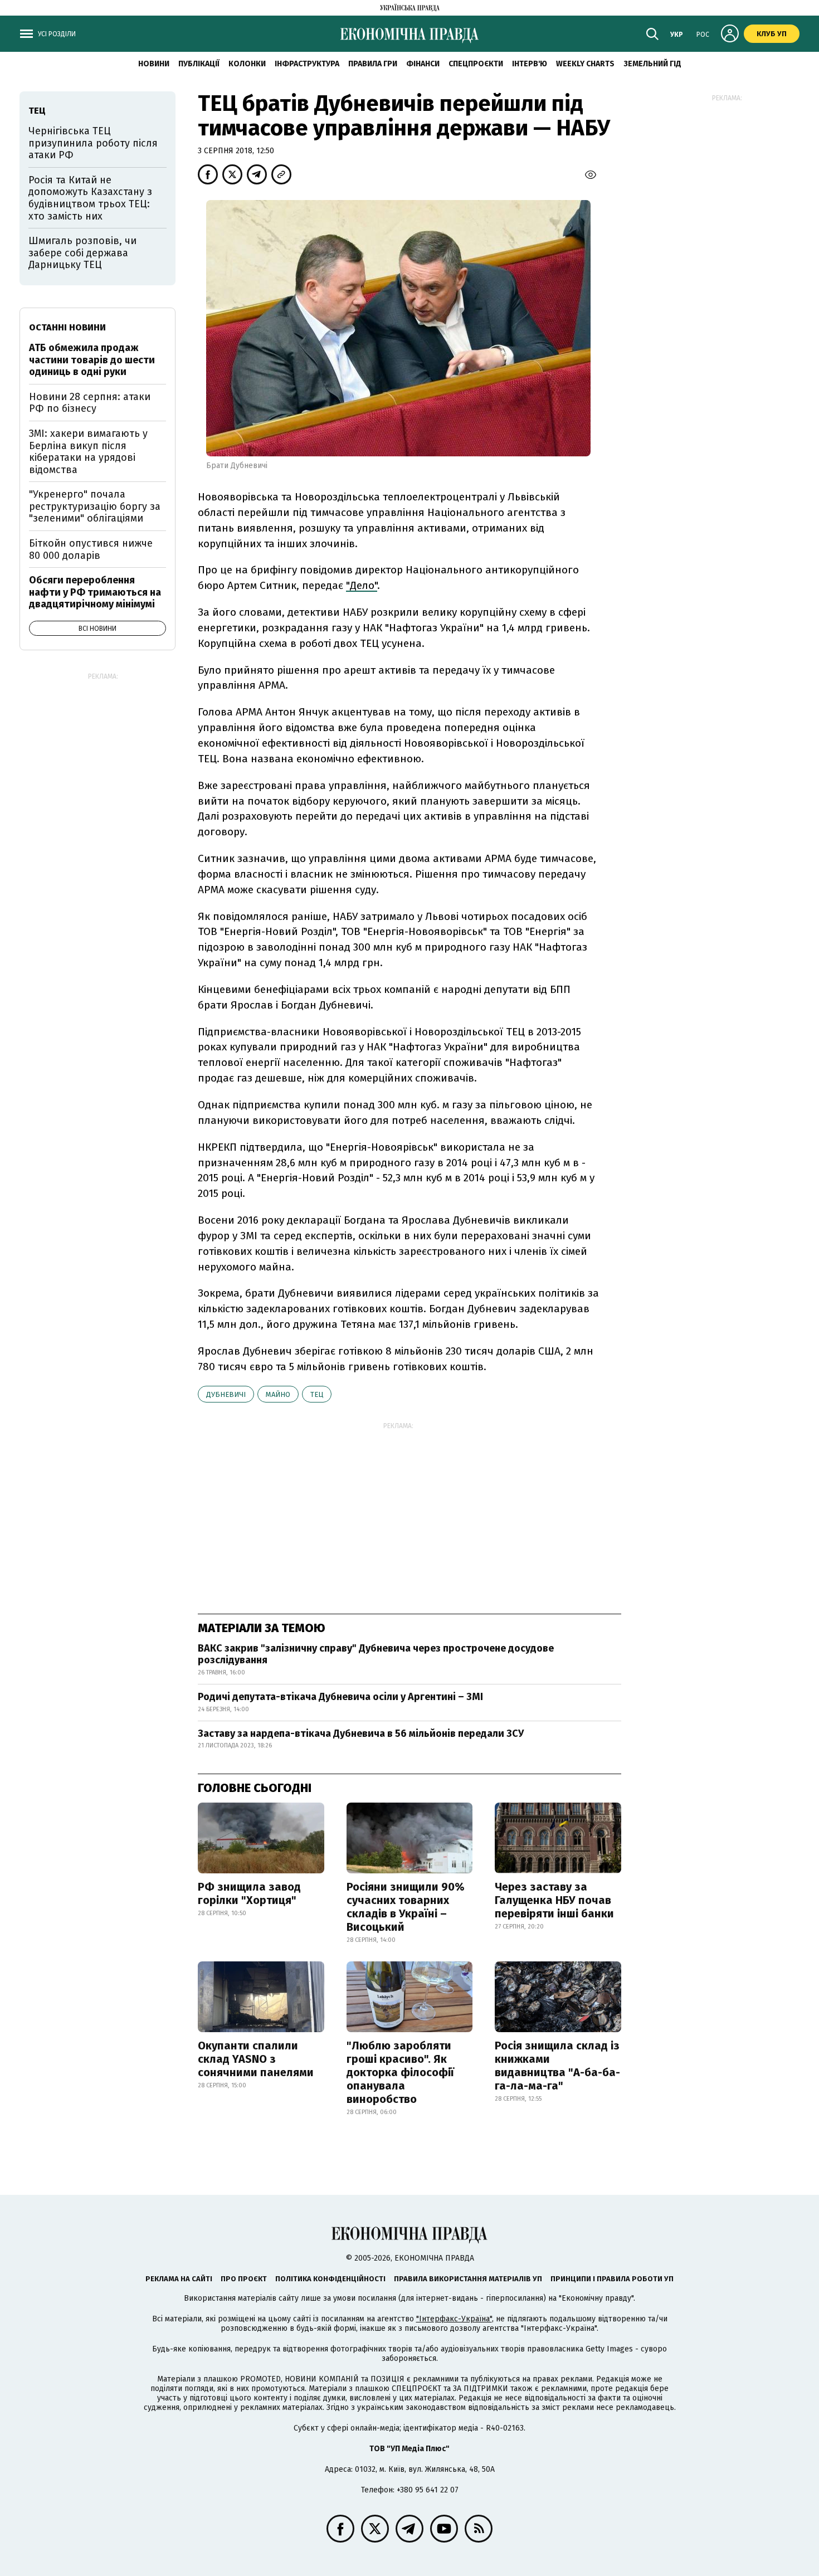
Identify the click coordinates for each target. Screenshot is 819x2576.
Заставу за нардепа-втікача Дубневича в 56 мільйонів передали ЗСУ (361, 1733)
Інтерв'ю (530, 64)
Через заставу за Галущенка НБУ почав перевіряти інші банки (554, 1900)
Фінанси (423, 64)
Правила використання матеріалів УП (468, 2279)
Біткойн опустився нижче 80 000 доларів (91, 549)
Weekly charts (585, 64)
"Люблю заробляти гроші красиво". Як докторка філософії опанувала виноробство (400, 2072)
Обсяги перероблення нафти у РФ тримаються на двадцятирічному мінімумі (95, 592)
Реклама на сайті (179, 2279)
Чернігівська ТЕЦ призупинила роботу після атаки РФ (93, 143)
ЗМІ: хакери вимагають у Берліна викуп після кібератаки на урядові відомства (88, 452)
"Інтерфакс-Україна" (454, 2319)
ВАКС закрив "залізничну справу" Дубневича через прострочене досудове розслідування (376, 1654)
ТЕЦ (317, 1394)
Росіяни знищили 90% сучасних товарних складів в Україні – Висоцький (406, 1907)
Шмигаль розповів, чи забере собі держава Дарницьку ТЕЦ (82, 253)
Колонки (247, 64)
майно (278, 1394)
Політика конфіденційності (330, 2279)
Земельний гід (652, 64)
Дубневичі (226, 1394)
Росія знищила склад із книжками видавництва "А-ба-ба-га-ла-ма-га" (557, 2066)
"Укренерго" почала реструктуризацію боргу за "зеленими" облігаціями (95, 506)
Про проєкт (244, 2279)
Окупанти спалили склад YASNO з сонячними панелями (256, 2059)
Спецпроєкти (476, 64)
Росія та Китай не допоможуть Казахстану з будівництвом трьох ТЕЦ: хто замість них (90, 198)
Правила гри (373, 64)
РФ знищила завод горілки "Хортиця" (249, 1893)
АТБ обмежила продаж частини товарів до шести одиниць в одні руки (92, 360)
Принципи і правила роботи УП (612, 2279)
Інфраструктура (307, 64)
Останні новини (67, 327)
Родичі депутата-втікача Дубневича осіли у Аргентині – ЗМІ (340, 1697)
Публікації (199, 64)
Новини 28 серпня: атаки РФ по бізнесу (90, 403)
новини (154, 64)
